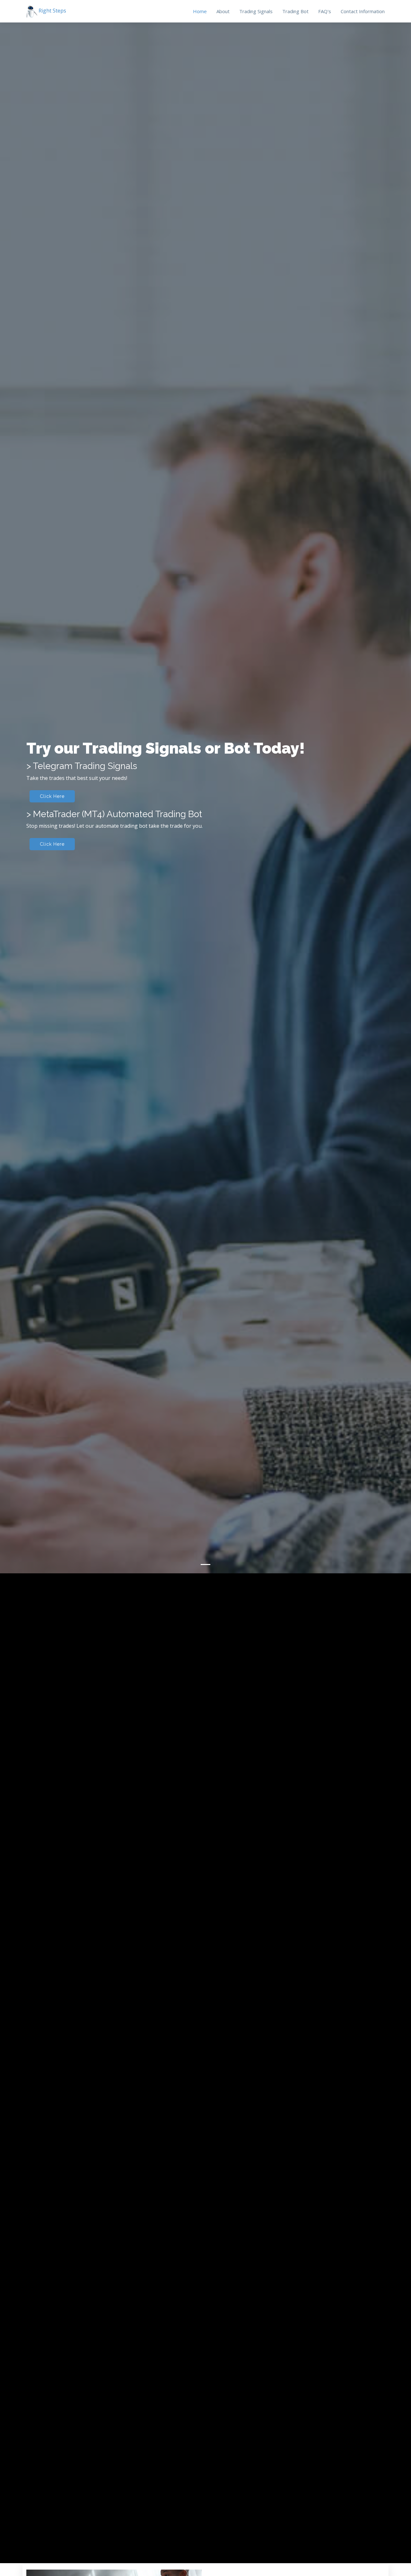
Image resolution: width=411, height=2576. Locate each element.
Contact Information (363, 11)
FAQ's (325, 11)
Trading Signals (256, 11)
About (223, 11)
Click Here (52, 1291)
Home (200, 11)
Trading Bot (295, 11)
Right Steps (52, 11)
